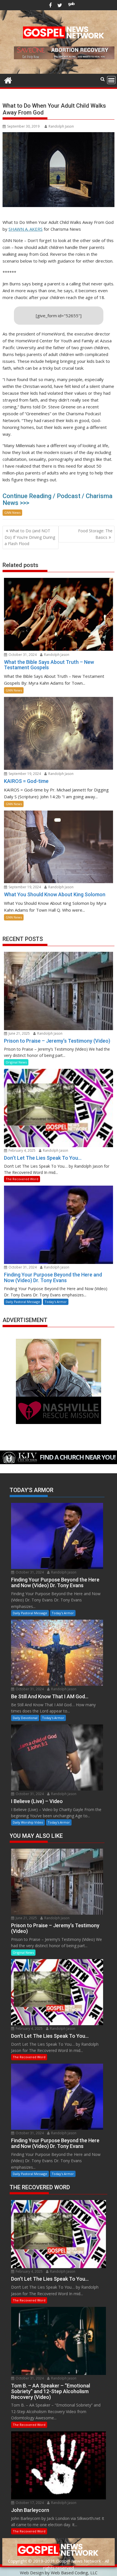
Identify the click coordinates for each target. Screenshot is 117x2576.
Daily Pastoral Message (23, 1302)
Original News (16, 1062)
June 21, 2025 (19, 1033)
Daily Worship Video (28, 1822)
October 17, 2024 (29, 2503)
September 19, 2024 (24, 774)
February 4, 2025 (22, 1150)
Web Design (32, 2573)
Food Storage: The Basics (95, 534)
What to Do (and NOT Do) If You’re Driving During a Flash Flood (30, 537)
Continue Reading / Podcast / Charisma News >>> (58, 499)
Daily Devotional (25, 1718)
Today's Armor (56, 1302)
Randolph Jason (61, 126)
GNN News (12, 512)
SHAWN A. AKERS (26, 229)
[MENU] (111, 80)
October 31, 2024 (22, 655)
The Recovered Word (22, 1179)
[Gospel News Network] (8, 80)
